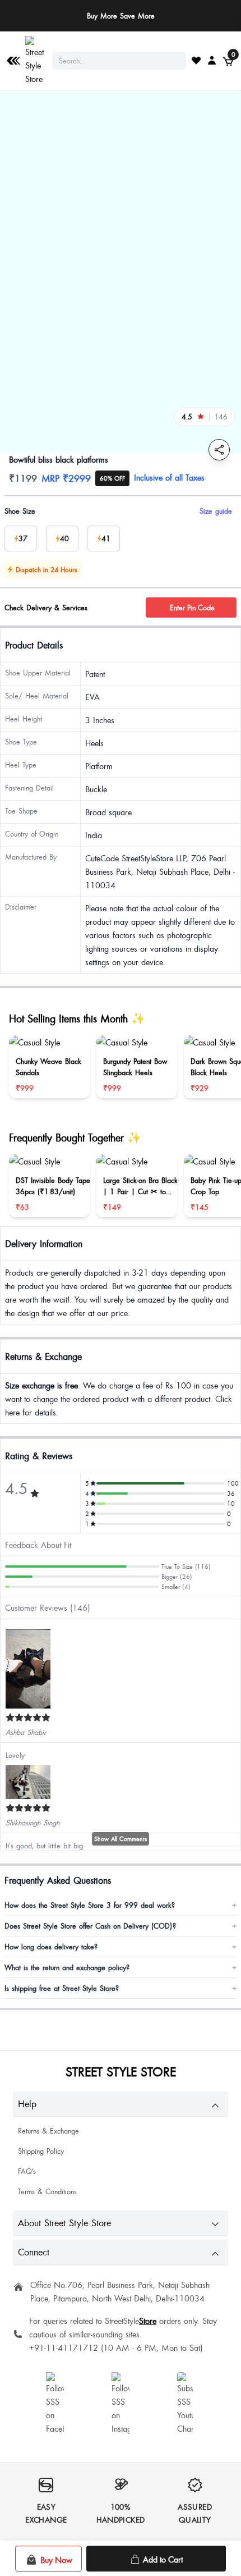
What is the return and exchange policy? (121, 1967)
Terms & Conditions (47, 2191)
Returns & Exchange (48, 2131)
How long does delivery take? (121, 1947)
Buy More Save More (121, 16)
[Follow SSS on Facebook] (55, 2404)
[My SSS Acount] (212, 60)
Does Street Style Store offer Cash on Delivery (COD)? (121, 1926)
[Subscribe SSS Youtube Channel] (186, 2404)
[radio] (21, 538)
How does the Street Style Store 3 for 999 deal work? (121, 1905)
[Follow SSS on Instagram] (121, 2404)
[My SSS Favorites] (196, 60)
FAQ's (27, 2171)
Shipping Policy (41, 2151)
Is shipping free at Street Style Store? (121, 1988)
